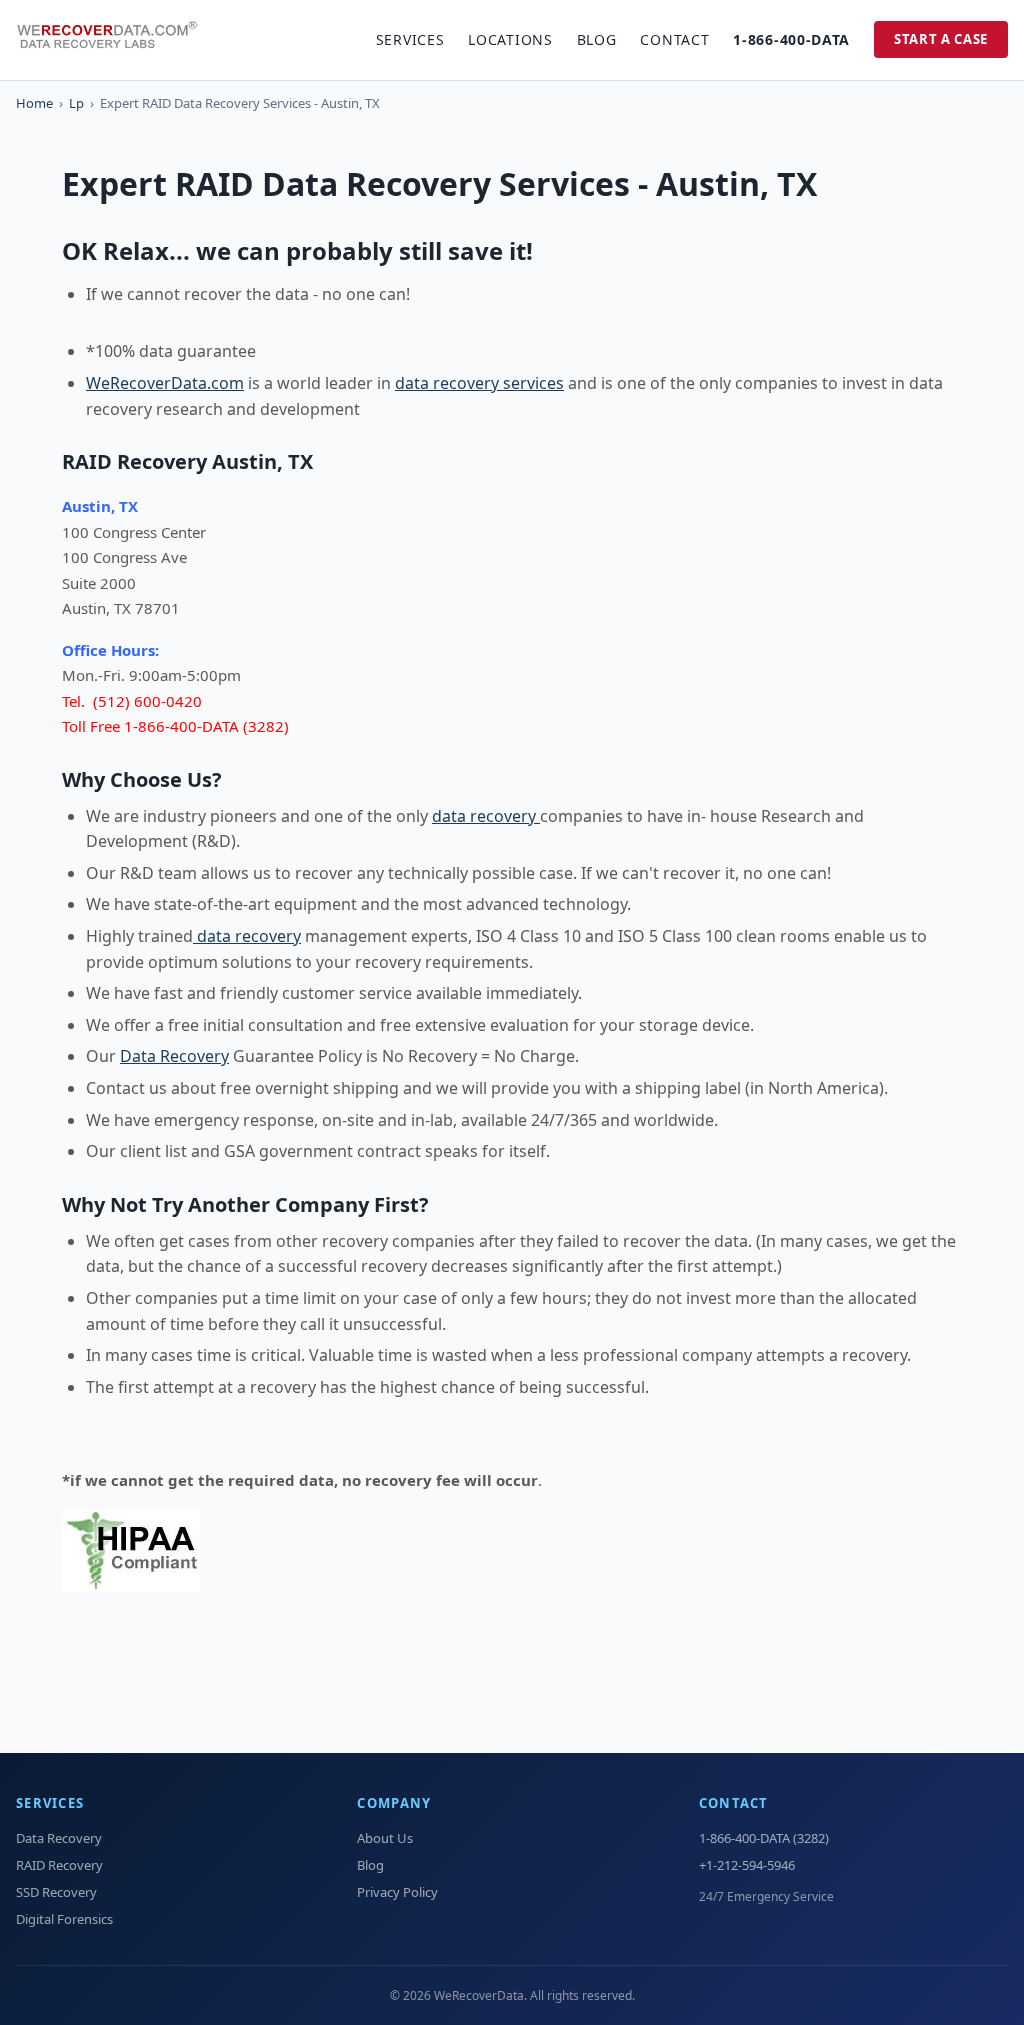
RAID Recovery (59, 1865)
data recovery (486, 816)
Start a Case (941, 39)
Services (410, 39)
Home (34, 103)
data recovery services (479, 383)
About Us (385, 1838)
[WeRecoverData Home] (116, 40)
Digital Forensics (64, 1919)
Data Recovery (174, 1056)
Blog (597, 39)
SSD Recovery (56, 1892)
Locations (510, 39)
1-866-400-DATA (791, 39)
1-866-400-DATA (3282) (764, 1838)
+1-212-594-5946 (747, 1865)
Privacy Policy (397, 1892)
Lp (76, 103)
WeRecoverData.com (165, 383)
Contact (674, 39)
